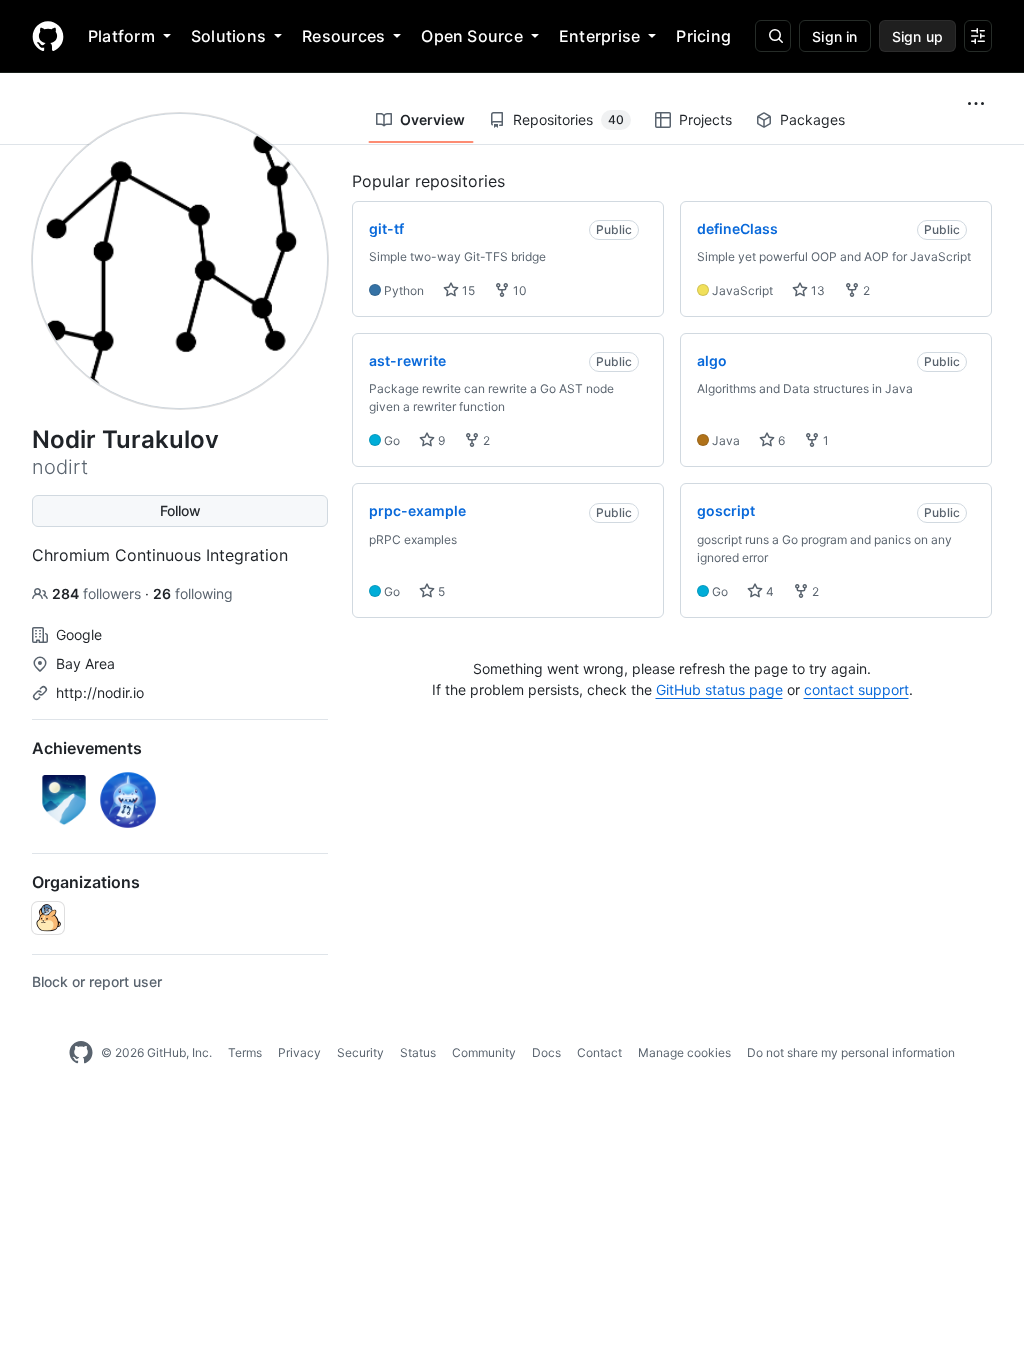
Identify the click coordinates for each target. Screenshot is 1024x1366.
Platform (121, 36)
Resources (343, 36)
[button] (976, 104)
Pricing (703, 36)
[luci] (48, 918)
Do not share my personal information (851, 1052)
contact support (856, 689)
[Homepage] (48, 36)
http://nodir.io (100, 692)
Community (484, 1052)
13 (816, 290)
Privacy (299, 1052)
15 (467, 290)
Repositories (568, 119)
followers (98, 593)
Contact (599, 1052)
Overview (432, 119)
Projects (705, 119)
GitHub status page (719, 689)
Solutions (228, 36)
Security (360, 1052)
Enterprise (599, 36)
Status (418, 1052)
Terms (245, 1052)
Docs (546, 1052)
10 (518, 290)
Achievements (87, 748)
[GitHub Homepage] (81, 1053)
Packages (812, 119)
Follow (180, 510)
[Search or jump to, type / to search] (773, 36)
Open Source (472, 36)
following (193, 593)
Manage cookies (684, 1052)
